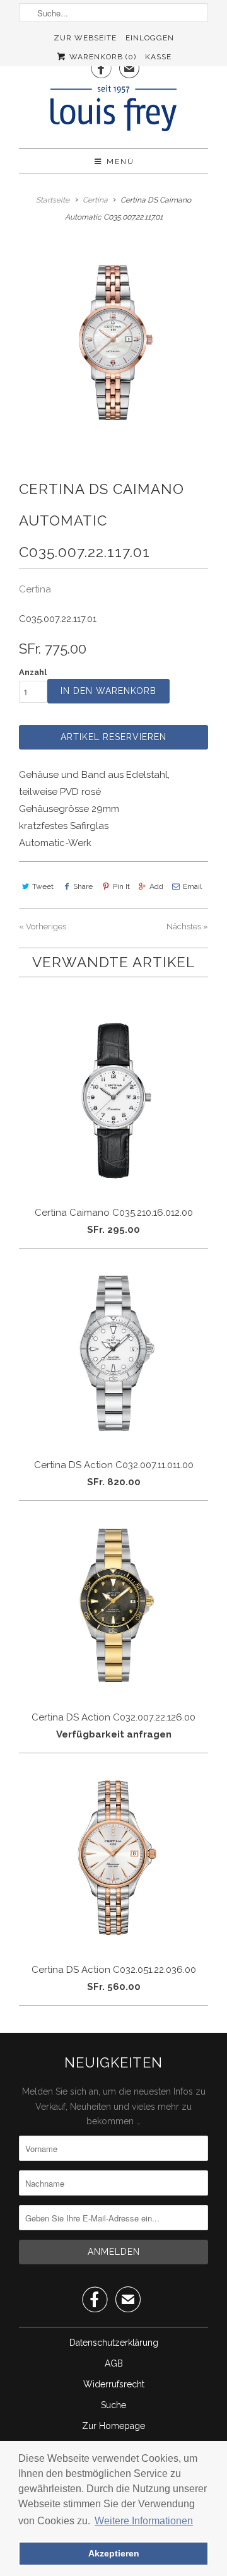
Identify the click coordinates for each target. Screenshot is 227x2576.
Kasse (158, 57)
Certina (35, 589)
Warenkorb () (102, 57)
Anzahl (33, 672)
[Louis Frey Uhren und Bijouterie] (113, 112)
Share (83, 886)
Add (156, 886)
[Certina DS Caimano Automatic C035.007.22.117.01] (113, 343)
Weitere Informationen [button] (144, 2521)
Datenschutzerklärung (114, 2343)
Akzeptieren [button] (114, 2553)
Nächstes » (187, 926)
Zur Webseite (85, 38)
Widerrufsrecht (114, 2384)
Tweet (43, 886)
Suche (113, 2405)
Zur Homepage (113, 2426)
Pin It (121, 886)
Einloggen (150, 38)
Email (192, 886)
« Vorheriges (43, 926)
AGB (114, 2363)
